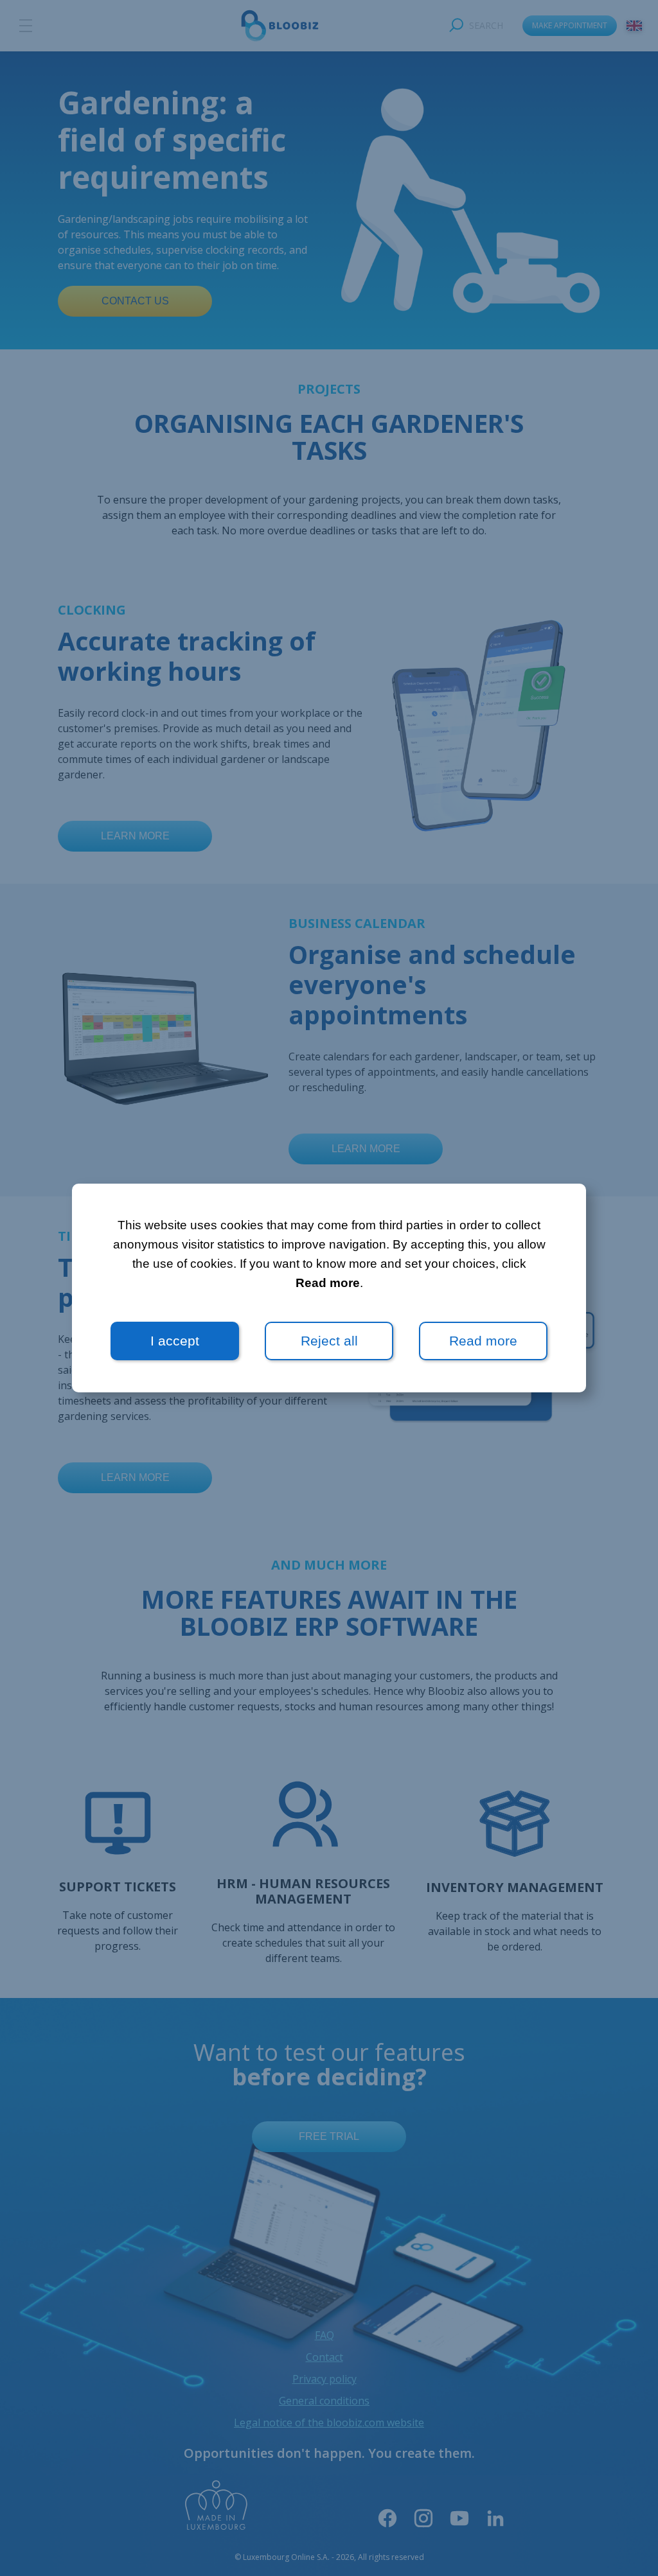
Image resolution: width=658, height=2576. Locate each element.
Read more (328, 1283)
